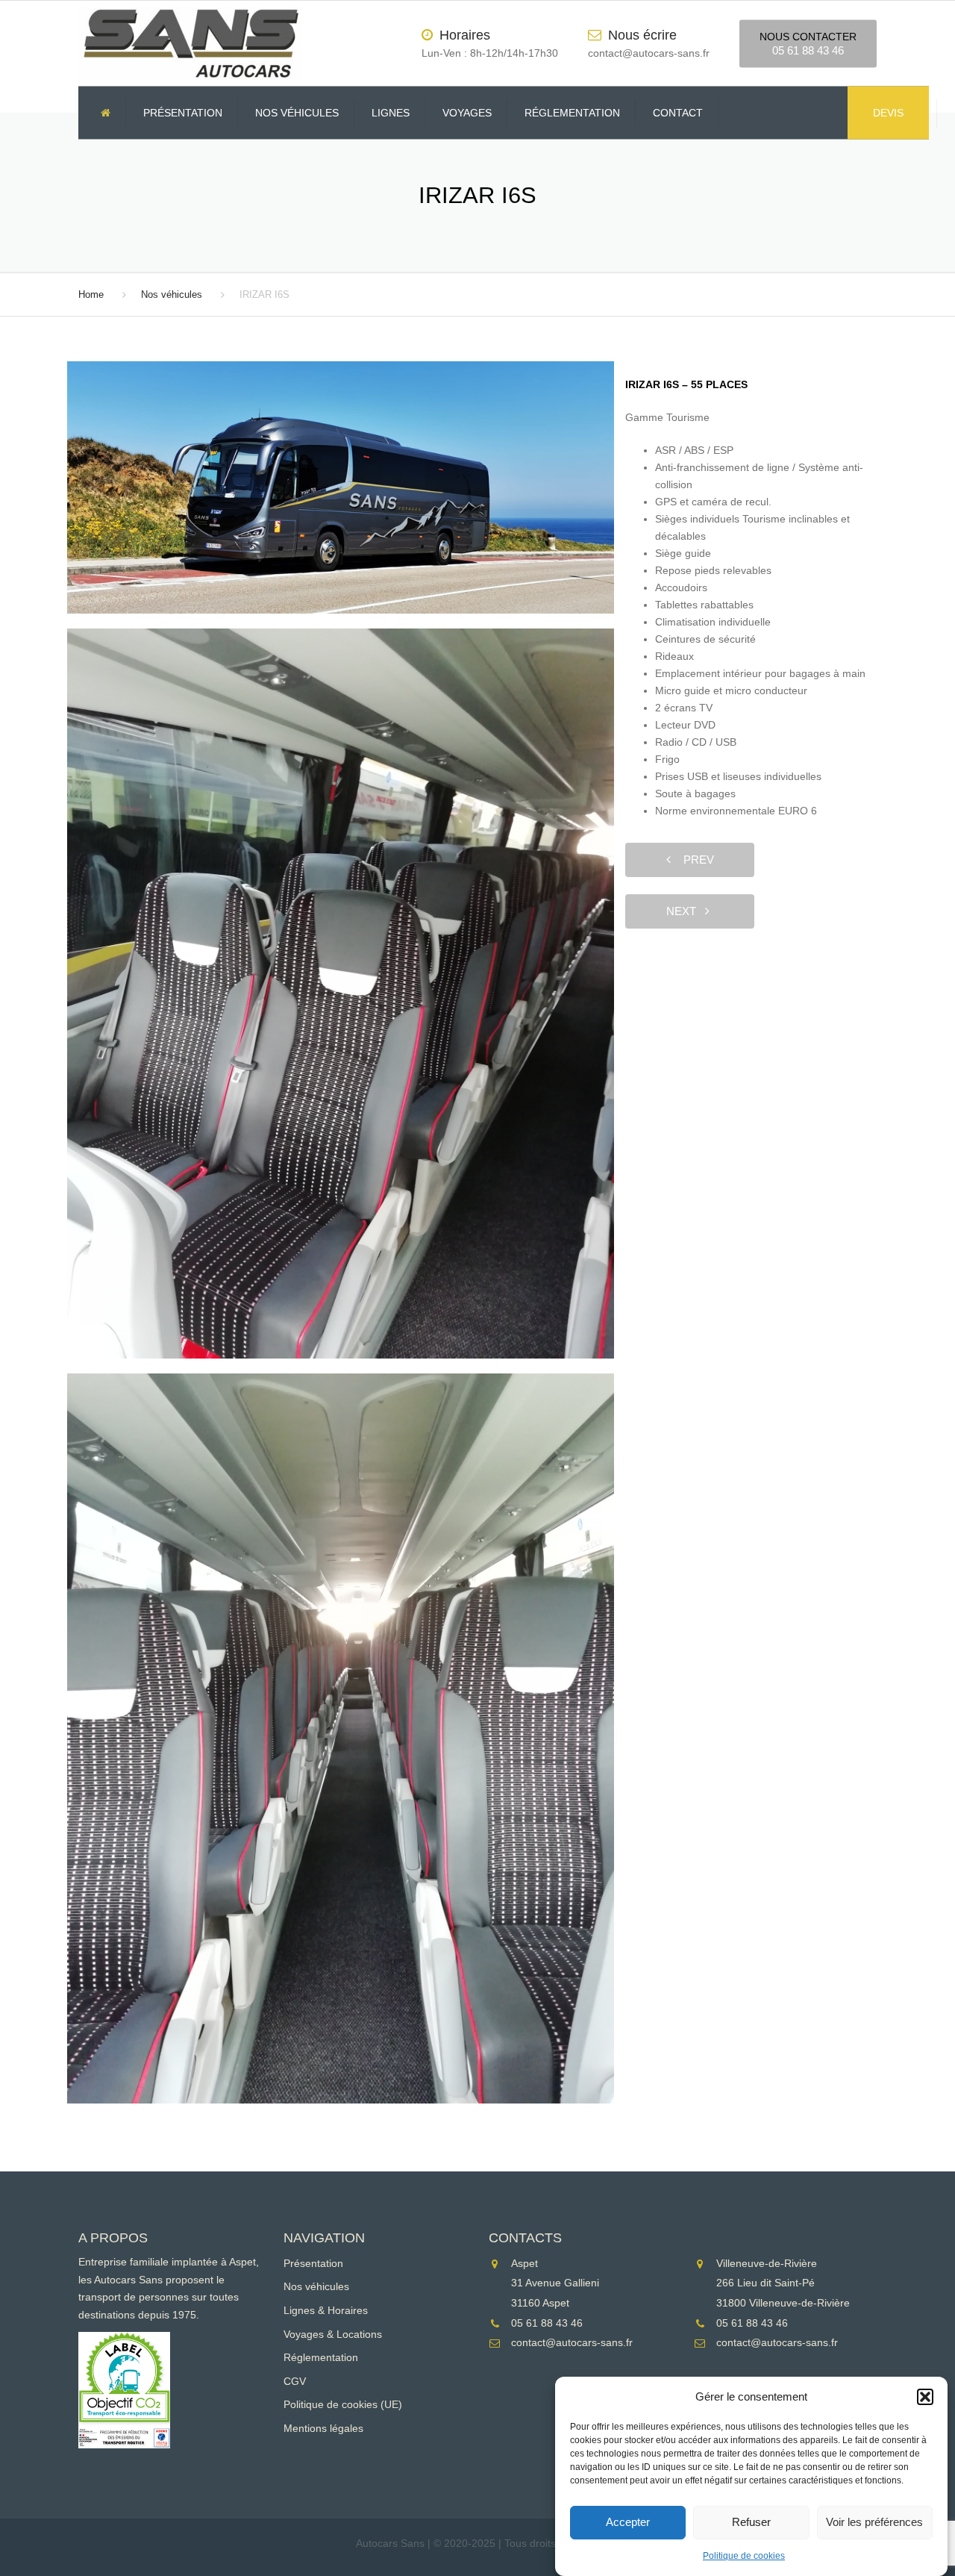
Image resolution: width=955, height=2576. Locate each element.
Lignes (391, 113)
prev (694, 860)
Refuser (751, 2523)
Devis (888, 113)
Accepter (628, 2523)
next (686, 911)
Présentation (183, 113)
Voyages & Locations (333, 2334)
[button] (925, 2397)
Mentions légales (323, 2428)
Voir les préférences (874, 2523)
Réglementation (572, 113)
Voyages (467, 113)
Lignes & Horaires (326, 2310)
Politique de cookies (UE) (343, 2404)
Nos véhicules (297, 113)
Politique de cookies (744, 2556)
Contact (678, 113)
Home (91, 294)
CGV (295, 2381)
